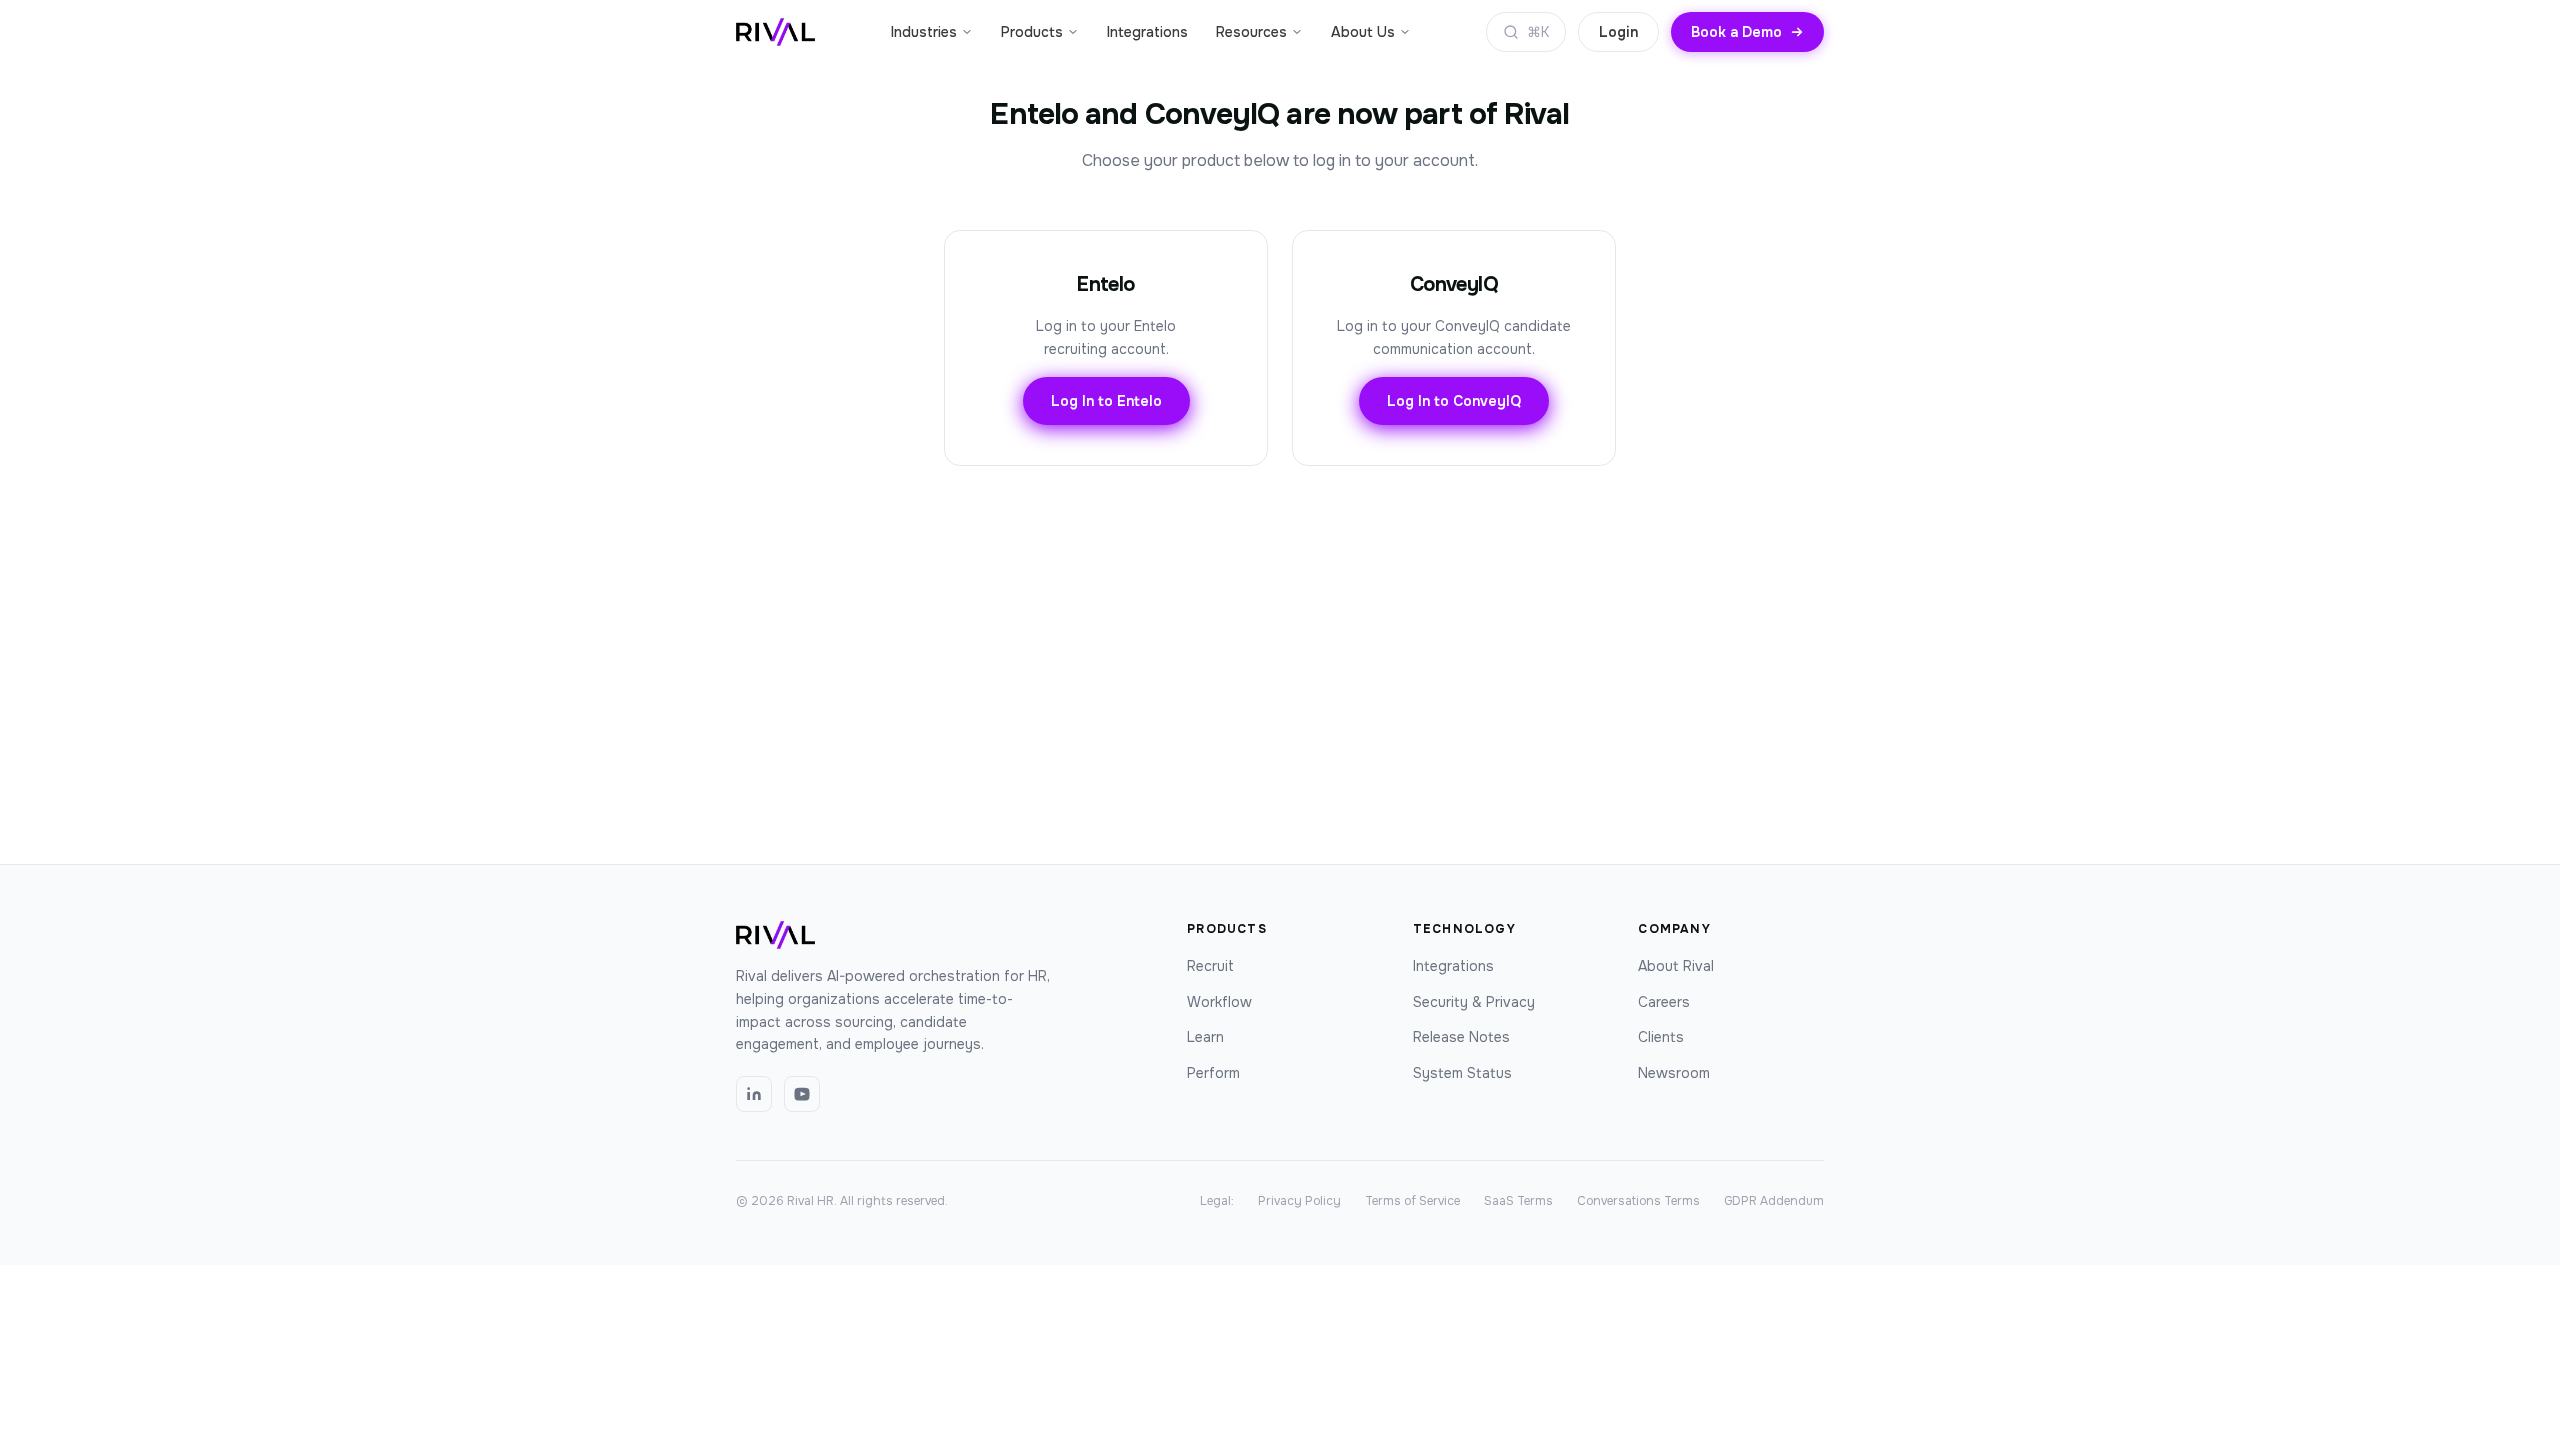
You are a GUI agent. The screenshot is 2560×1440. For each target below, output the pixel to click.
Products (1032, 32)
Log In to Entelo (1106, 401)
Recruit (1210, 966)
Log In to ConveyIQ (1454, 401)
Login (1618, 32)
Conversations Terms (1638, 1201)
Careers (1664, 1002)
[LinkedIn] (754, 1094)
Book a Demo (1736, 32)
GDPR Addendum (1774, 1201)
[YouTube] (802, 1094)
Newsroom (1674, 1073)
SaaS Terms (1518, 1201)
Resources (1251, 32)
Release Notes (1461, 1037)
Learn (1205, 1037)
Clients (1661, 1037)
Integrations (1147, 32)
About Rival (1676, 966)
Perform (1213, 1073)
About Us (1363, 32)
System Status (1462, 1073)
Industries (924, 32)
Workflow (1219, 1002)
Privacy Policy (1299, 1201)
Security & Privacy (1474, 1002)
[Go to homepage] (775, 32)
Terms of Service (1412, 1201)
